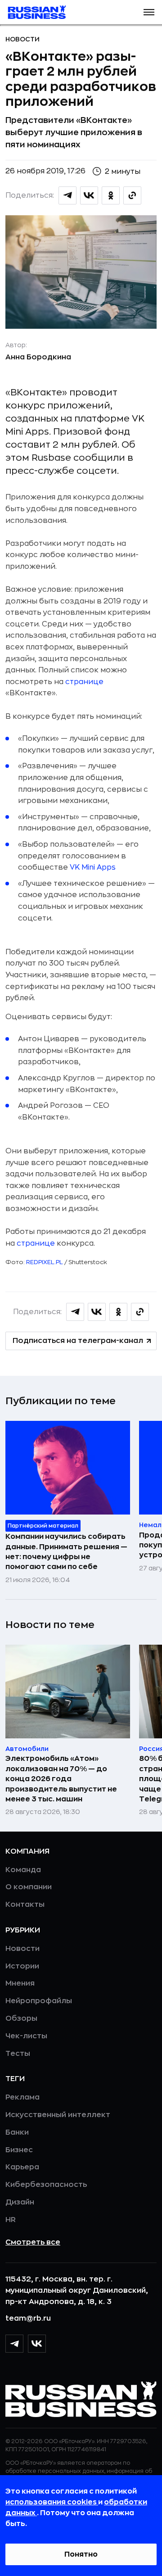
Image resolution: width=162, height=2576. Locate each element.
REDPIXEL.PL (45, 1262)
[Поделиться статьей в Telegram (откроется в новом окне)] (67, 195)
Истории (22, 1966)
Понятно (81, 2554)
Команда (23, 1870)
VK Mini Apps (93, 867)
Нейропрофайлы (39, 2001)
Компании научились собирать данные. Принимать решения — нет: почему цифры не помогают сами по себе (66, 1552)
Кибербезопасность (46, 2185)
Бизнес (19, 2150)
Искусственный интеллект (58, 2115)
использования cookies (52, 2502)
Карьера (22, 2167)
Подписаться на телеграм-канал (78, 1341)
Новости (22, 39)
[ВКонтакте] (37, 2344)
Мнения (20, 1983)
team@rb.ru (28, 2318)
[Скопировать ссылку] (132, 195)
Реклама (22, 2097)
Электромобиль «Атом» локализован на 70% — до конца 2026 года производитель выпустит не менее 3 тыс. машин (61, 1779)
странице (84, 682)
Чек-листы (26, 2036)
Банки (17, 2132)
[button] (149, 12)
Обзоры (21, 2018)
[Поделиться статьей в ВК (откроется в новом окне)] (89, 195)
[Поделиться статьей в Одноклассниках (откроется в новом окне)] (111, 195)
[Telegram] (14, 2344)
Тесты (18, 2054)
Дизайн (20, 2202)
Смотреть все (33, 2242)
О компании (29, 1887)
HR (11, 2220)
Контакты (25, 1905)
